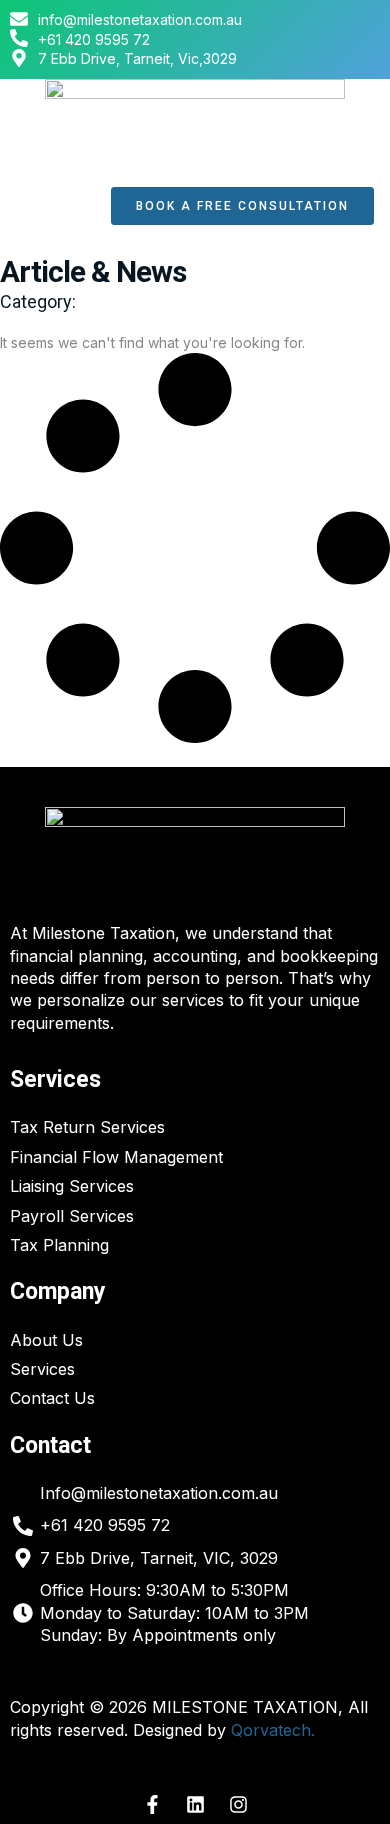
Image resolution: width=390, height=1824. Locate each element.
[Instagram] (238, 1805)
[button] (50, 206)
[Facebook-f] (152, 1805)
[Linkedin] (195, 1805)
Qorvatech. (273, 1730)
